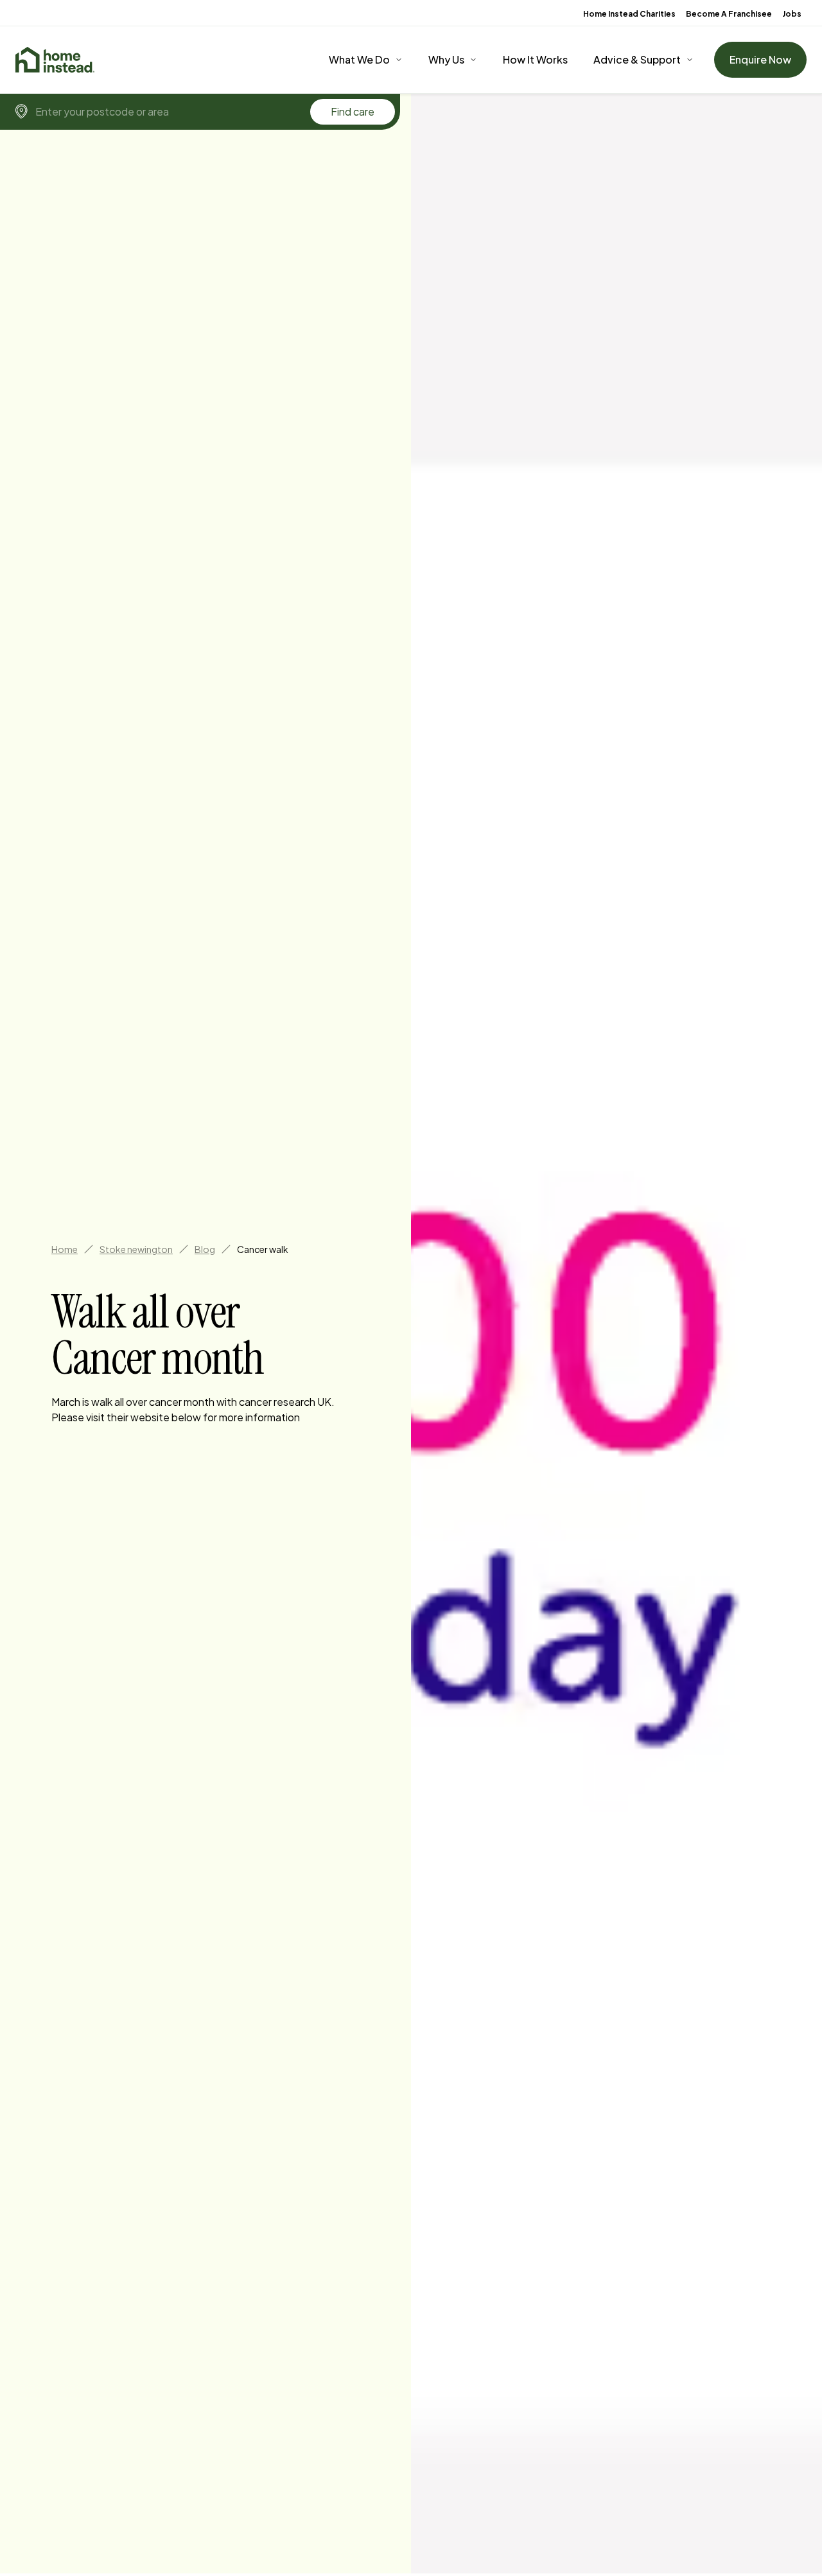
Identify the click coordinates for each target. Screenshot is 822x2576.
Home (65, 1249)
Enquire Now (760, 59)
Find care (353, 111)
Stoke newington (136, 1249)
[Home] (55, 60)
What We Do (359, 59)
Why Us (446, 59)
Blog (205, 1249)
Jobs (792, 14)
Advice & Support (637, 59)
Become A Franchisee (729, 14)
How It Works (535, 59)
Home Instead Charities (629, 14)
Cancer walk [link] (263, 1249)
